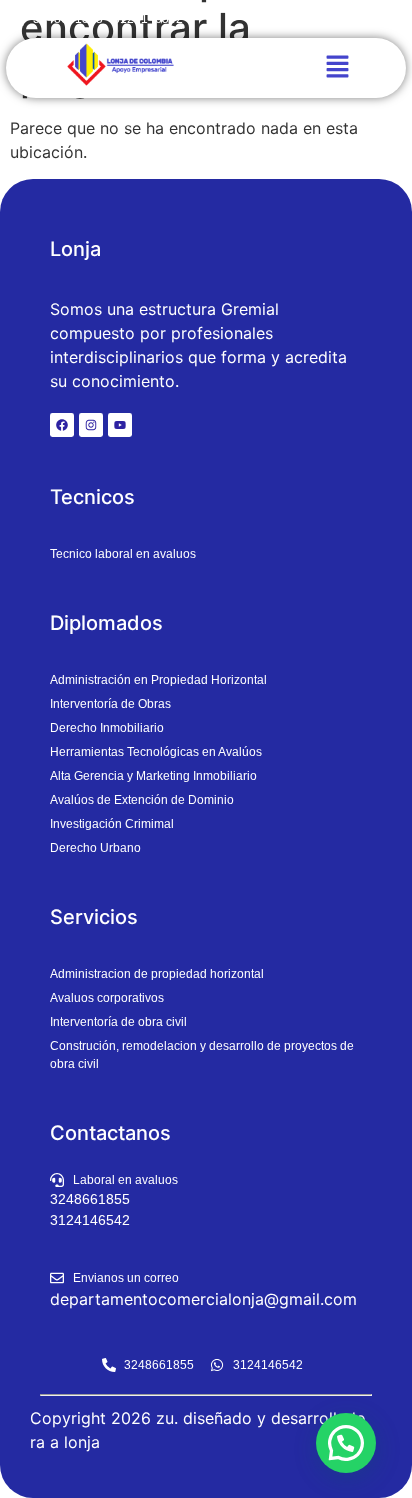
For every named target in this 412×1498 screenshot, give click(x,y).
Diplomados (106, 623)
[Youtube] (120, 425)
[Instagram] (91, 425)
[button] (337, 67)
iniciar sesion (337, 18)
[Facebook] (62, 425)
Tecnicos (92, 497)
